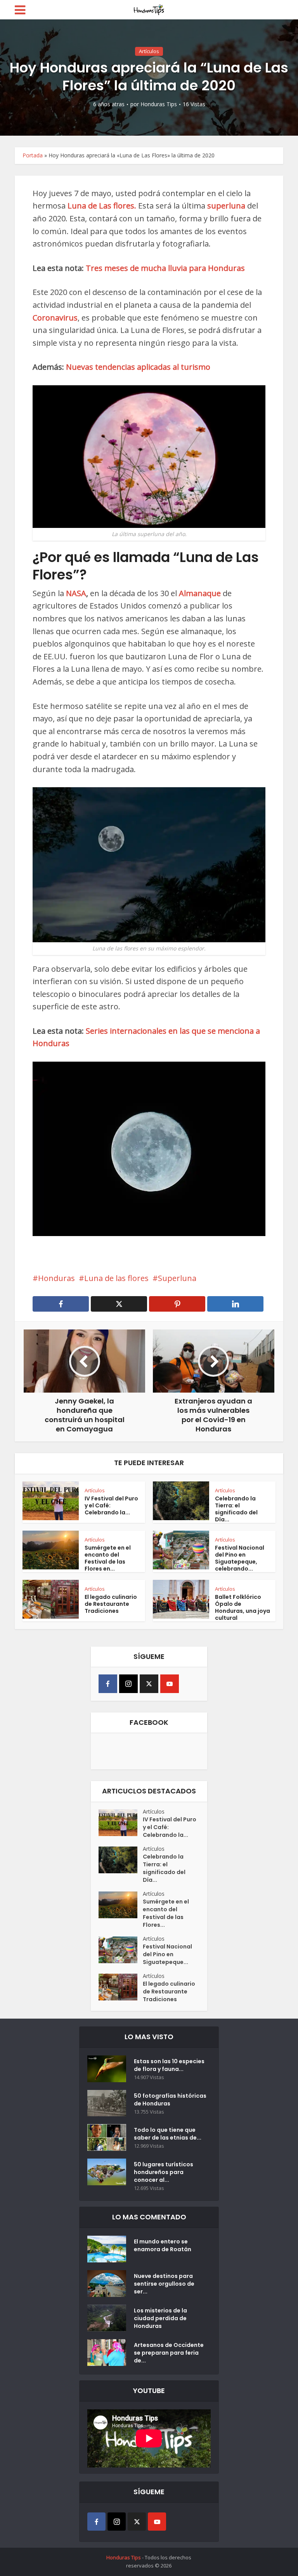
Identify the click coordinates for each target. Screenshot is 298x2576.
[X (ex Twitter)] (149, 1684)
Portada (33, 155)
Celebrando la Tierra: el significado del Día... (236, 1509)
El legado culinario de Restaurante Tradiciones (111, 1604)
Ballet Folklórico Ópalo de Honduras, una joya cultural (243, 1607)
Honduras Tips (159, 104)
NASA (76, 593)
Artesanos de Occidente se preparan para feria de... (169, 2353)
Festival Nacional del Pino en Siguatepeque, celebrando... (240, 1558)
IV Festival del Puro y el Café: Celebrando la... (170, 1827)
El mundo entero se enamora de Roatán (163, 2245)
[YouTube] (170, 1684)
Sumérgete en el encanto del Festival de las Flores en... (108, 1558)
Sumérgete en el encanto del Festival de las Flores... (166, 1913)
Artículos (149, 51)
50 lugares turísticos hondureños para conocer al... (164, 2172)
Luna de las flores (116, 1278)
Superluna (177, 1278)
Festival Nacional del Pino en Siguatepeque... (167, 1954)
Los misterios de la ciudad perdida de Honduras (160, 2318)
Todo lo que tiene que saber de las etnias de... (168, 2134)
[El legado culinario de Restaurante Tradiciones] (121, 1987)
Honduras (56, 1278)
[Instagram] (128, 1684)
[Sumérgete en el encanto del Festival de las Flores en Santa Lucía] (121, 1905)
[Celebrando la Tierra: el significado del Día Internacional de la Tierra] (121, 1860)
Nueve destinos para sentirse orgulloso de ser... (164, 2284)
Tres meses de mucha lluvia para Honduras (165, 268)
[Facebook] (108, 1684)
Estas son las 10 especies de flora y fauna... (169, 2065)
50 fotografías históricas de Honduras (170, 2100)
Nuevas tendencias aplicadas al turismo (138, 367)
